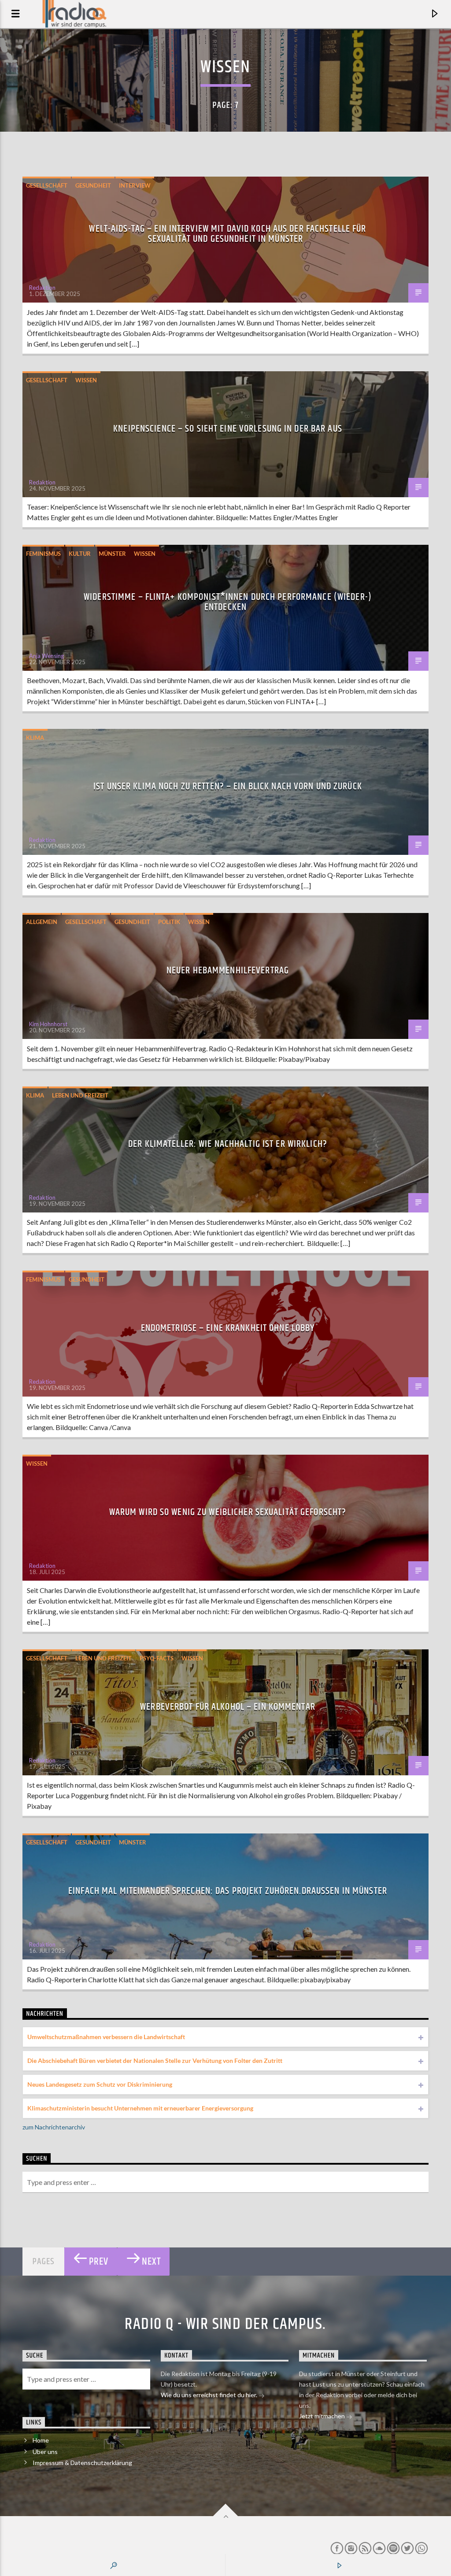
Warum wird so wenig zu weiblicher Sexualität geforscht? (228, 1512)
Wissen (86, 380)
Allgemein (42, 922)
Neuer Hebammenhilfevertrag (228, 970)
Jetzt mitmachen (323, 2416)
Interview (135, 185)
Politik (169, 922)
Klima (35, 738)
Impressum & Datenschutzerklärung (82, 2463)
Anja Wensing (46, 656)
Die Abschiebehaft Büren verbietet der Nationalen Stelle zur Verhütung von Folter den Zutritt (155, 2060)
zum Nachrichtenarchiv (54, 2127)
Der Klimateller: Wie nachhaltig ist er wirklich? (228, 1144)
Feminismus (43, 554)
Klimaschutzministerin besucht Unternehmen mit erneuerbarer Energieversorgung (140, 2108)
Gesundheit (93, 185)
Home (41, 2440)
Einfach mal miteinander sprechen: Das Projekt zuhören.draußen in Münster (228, 1891)
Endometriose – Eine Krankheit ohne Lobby (228, 1328)
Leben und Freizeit (80, 1095)
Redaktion (42, 288)
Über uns (45, 2452)
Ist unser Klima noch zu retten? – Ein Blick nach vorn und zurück (228, 786)
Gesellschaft (47, 185)
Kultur (80, 554)
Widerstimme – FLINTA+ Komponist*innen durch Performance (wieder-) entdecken (228, 602)
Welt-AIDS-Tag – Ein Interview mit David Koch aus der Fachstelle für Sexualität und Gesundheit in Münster (227, 234)
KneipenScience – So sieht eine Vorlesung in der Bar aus (228, 429)
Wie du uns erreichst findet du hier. (210, 2395)
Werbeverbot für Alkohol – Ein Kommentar (228, 1707)
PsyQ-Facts (157, 1658)
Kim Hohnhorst (48, 1024)
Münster (112, 554)
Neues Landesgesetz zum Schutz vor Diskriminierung (100, 2084)
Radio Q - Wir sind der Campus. (225, 2325)
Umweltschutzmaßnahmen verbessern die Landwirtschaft (106, 2037)
